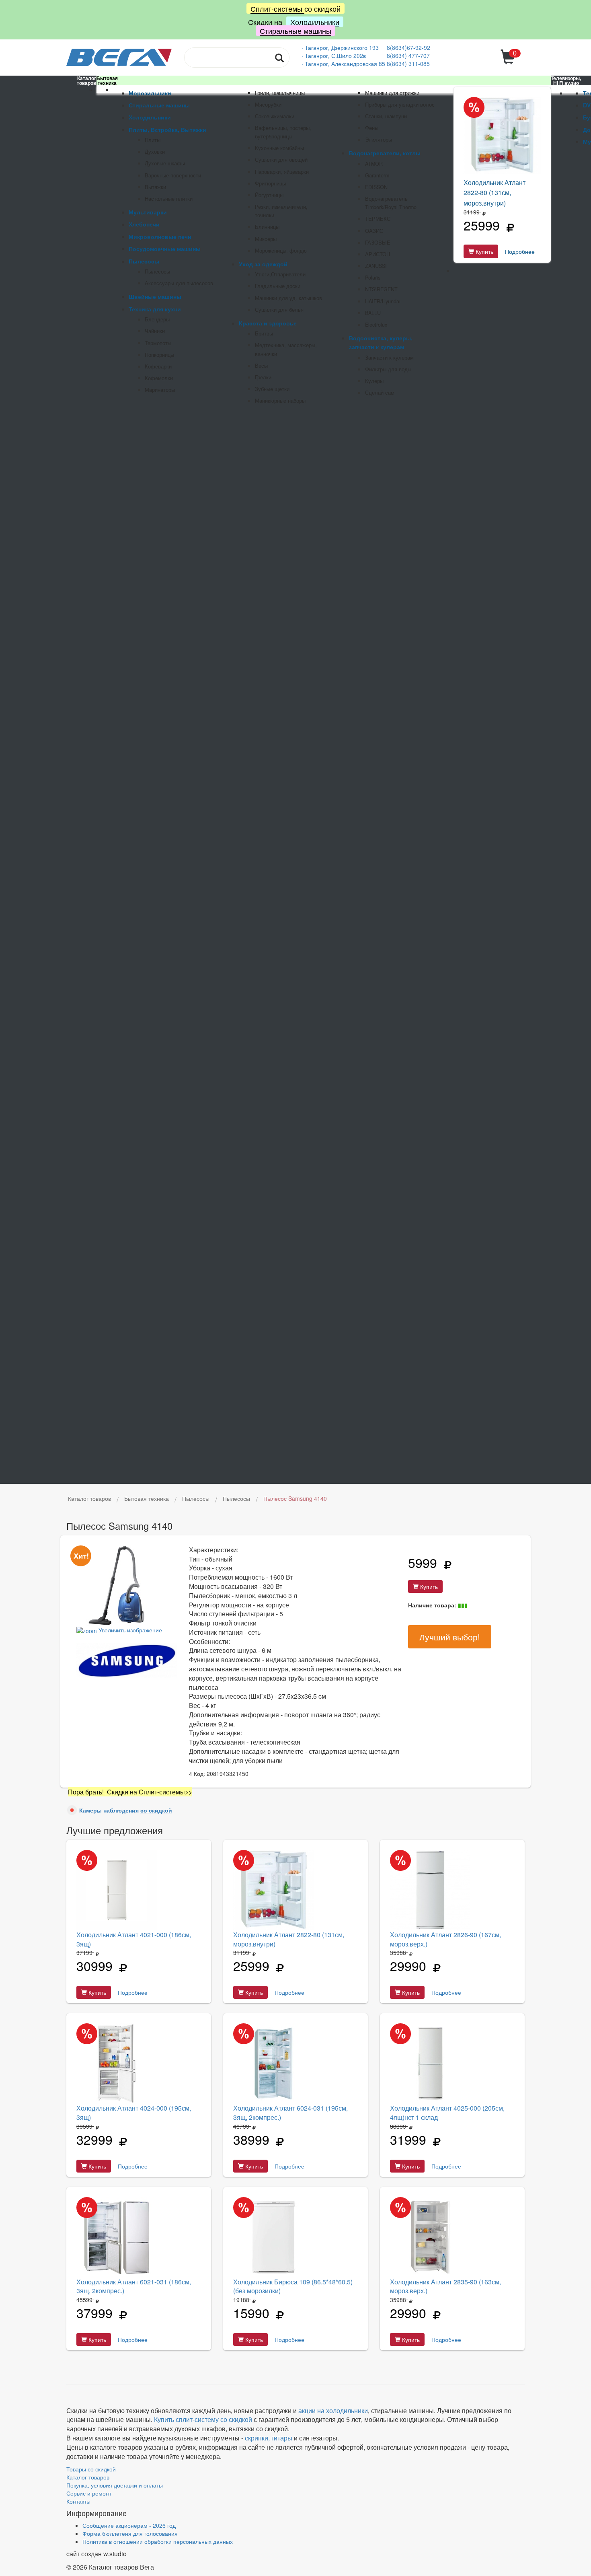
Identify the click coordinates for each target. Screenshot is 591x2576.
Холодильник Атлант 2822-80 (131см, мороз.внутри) (495, 193)
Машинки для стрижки (392, 93)
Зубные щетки (272, 389)
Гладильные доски (278, 286)
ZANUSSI (376, 266)
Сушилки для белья (279, 310)
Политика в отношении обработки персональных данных (158, 2541)
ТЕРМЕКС (378, 219)
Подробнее (520, 251)
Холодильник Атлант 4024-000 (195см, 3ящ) (134, 2113)
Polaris (373, 278)
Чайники (155, 331)
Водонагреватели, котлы (385, 153)
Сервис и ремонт (89, 2493)
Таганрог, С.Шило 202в (335, 56)
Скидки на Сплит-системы (145, 1792)
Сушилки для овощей (281, 160)
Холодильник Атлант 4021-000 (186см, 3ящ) (134, 1939)
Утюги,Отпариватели (280, 274)
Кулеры (374, 381)
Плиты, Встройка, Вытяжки (167, 130)
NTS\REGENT (381, 289)
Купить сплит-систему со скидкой (203, 2419)
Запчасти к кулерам (389, 358)
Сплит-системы (277, 8)
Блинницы (267, 227)
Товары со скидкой (91, 2469)
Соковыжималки (275, 116)
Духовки (155, 152)
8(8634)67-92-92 (408, 47)
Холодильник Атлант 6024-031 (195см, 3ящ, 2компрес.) (290, 2113)
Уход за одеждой (263, 264)
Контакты (78, 2501)
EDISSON (376, 187)
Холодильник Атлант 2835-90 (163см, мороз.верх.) (445, 2286)
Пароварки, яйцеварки (282, 172)
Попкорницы (159, 355)
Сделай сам (380, 393)
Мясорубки (268, 105)
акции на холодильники (333, 2410)
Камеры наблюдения (126, 1810)
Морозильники (150, 93)
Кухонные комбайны (279, 148)
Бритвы (264, 333)
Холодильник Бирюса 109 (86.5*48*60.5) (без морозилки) (293, 2286)
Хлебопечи (144, 224)
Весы (261, 366)
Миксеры (266, 239)
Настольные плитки (169, 199)
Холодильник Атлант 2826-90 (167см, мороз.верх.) (445, 1939)
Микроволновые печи (160, 237)
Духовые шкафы (165, 163)
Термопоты (158, 343)
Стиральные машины (295, 31)
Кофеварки (158, 366)
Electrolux (376, 325)
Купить (484, 251)
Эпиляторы (379, 140)
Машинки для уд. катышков (288, 298)
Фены (372, 128)
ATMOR (374, 164)
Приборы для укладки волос (400, 105)
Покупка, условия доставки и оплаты (115, 2485)
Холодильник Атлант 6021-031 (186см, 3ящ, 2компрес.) (134, 2286)
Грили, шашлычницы (280, 93)
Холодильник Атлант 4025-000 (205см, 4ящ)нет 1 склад (447, 2113)
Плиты (153, 140)
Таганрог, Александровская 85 (346, 64)
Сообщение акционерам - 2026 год (129, 2525)
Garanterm (377, 175)
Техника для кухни (155, 309)
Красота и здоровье (268, 323)
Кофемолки (159, 378)
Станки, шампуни (386, 116)
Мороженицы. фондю (281, 251)
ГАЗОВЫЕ (378, 243)
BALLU (373, 313)
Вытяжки (155, 187)
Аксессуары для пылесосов (179, 283)
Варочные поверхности (173, 175)
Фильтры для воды (388, 369)
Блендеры (157, 319)
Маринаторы (160, 390)
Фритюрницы (270, 183)
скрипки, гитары (269, 2438)
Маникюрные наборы (280, 401)
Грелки (263, 377)
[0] (509, 62)
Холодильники (315, 22)
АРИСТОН (378, 254)
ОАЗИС (374, 231)
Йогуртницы (269, 195)
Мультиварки (148, 212)
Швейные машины (155, 296)
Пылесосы (144, 261)
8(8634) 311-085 (408, 64)
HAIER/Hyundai (383, 301)
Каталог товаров (88, 2477)
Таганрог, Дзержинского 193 (343, 47)
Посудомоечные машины (165, 249)
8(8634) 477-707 (408, 56)
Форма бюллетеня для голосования (130, 2533)
